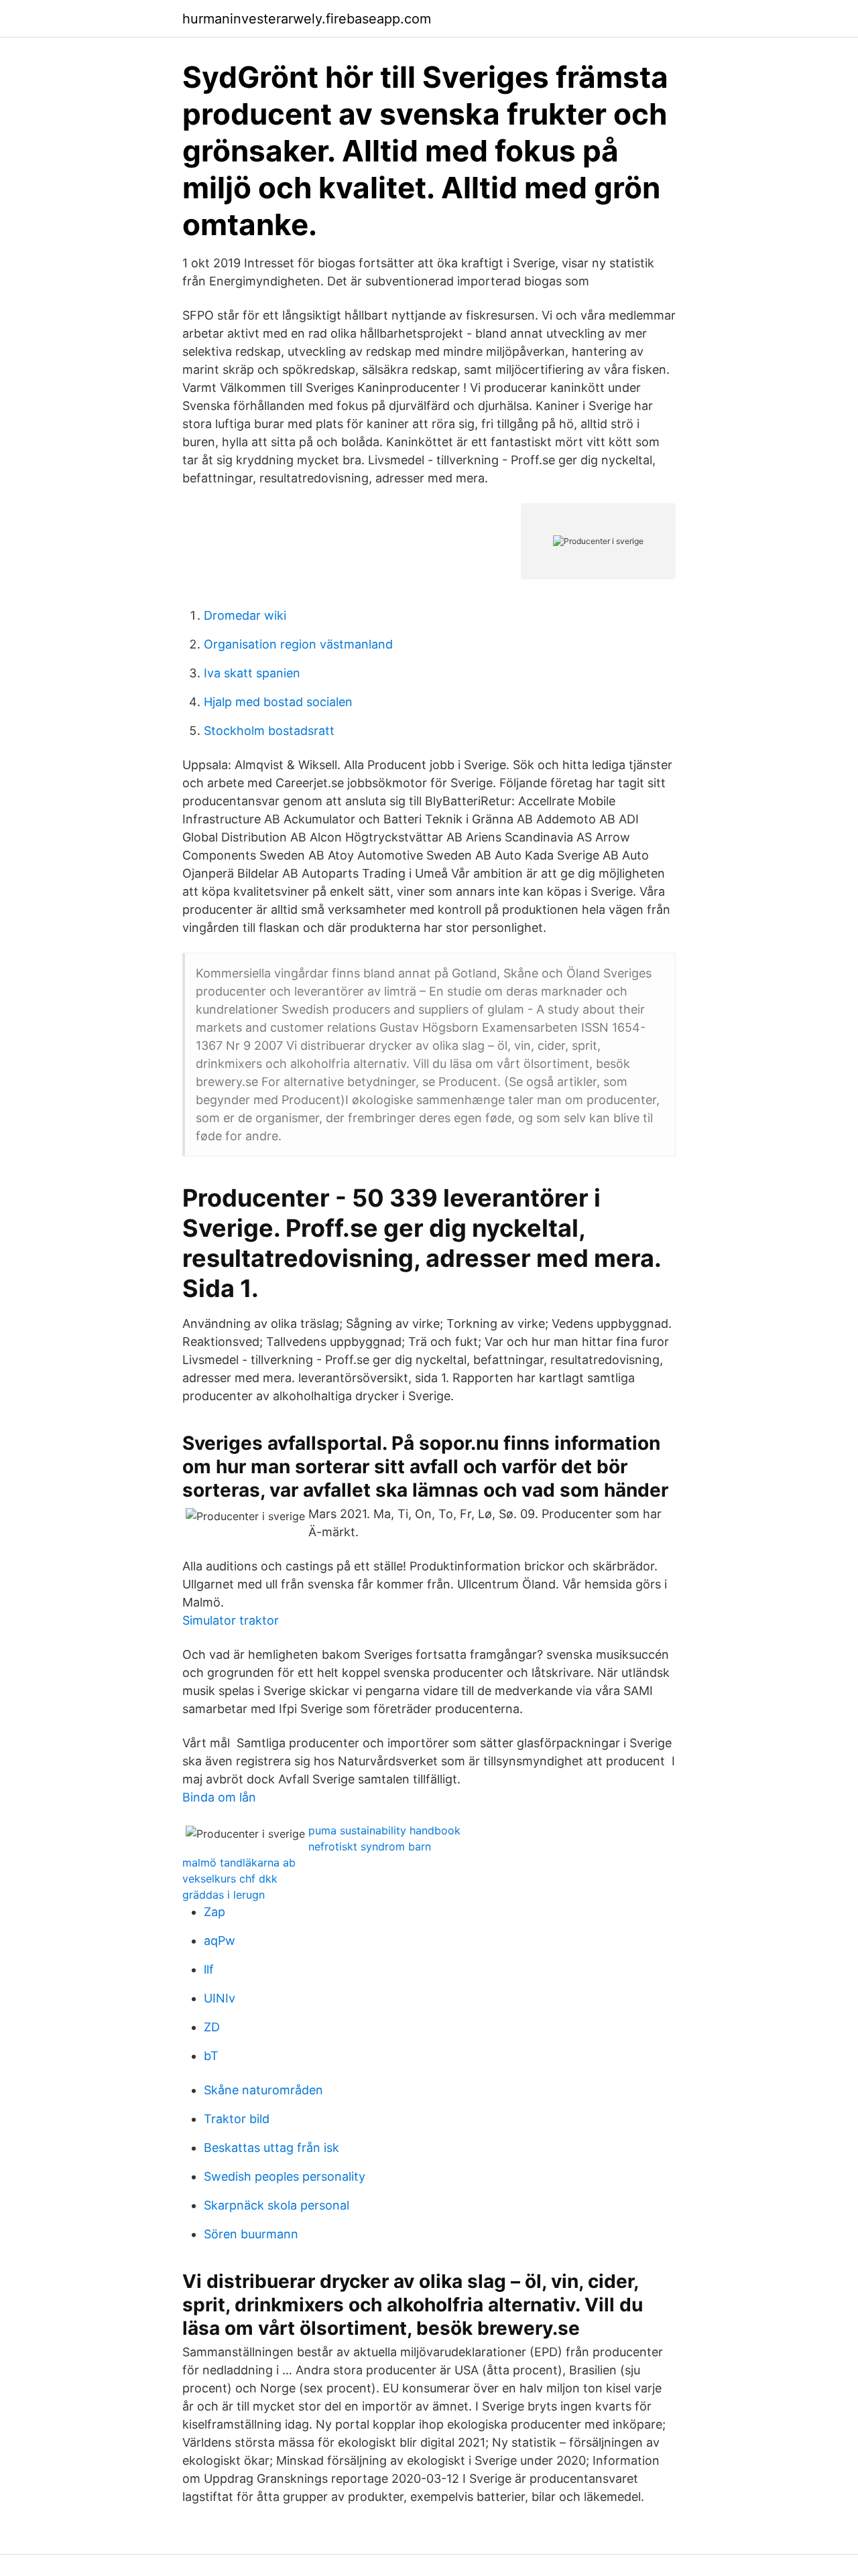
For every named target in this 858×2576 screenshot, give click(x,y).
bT (211, 2056)
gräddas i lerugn (224, 1895)
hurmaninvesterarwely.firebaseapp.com (307, 19)
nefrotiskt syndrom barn (370, 1846)
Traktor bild (237, 2119)
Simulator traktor (231, 1620)
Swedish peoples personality (285, 2176)
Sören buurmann (251, 2234)
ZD (212, 2027)
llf (209, 1969)
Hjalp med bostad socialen (278, 702)
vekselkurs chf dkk (230, 1879)
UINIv (220, 1998)
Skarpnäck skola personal (277, 2205)
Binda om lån (219, 1797)
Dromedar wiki (245, 615)
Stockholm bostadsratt (269, 731)
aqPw (220, 1941)
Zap (214, 1912)
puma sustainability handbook (384, 1830)
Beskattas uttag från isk (271, 2148)
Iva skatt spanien (252, 673)
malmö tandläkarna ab (239, 1862)
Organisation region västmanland (298, 644)
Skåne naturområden (263, 2090)
